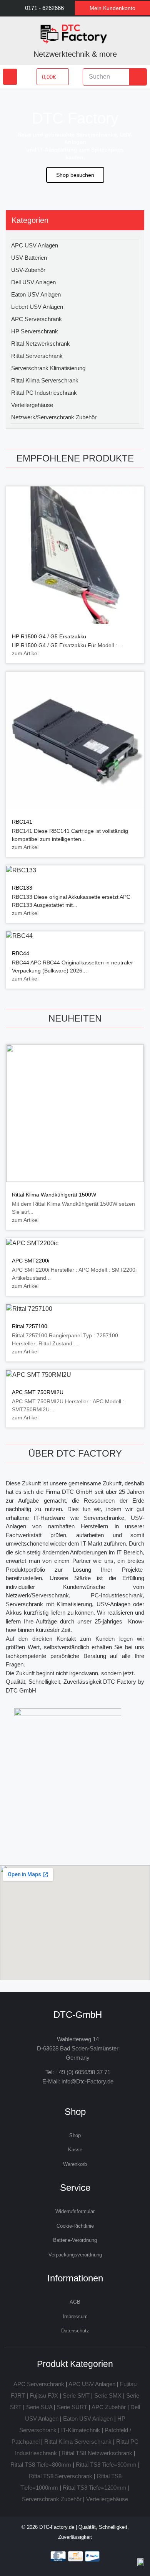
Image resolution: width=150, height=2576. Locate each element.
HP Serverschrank (35, 331)
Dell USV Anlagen (33, 282)
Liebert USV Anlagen (37, 307)
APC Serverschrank (37, 319)
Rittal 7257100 (30, 1326)
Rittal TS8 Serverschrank (61, 2476)
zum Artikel (25, 653)
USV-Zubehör (28, 270)
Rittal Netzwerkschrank (41, 344)
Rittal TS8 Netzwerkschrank (97, 2453)
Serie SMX (108, 2396)
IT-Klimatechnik (81, 2430)
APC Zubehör (109, 2407)
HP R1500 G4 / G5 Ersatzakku (49, 636)
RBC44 (21, 953)
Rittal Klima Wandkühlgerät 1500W (54, 1195)
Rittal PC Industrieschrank (44, 393)
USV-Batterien (29, 258)
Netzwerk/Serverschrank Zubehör (54, 417)
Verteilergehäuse (32, 405)
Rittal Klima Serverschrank (45, 380)
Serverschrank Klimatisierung (48, 368)
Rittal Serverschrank (37, 356)
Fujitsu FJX (44, 2396)
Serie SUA (39, 2407)
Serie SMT (76, 2396)
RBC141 (22, 822)
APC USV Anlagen (35, 245)
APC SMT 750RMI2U (38, 1392)
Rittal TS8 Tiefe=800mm (41, 2465)
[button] (10, 77)
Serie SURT (72, 2407)
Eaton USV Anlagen (36, 294)
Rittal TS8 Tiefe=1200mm (95, 2488)
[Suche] (138, 77)
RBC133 (22, 888)
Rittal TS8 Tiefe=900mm (106, 2465)
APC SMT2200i (31, 1261)
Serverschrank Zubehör (52, 2499)
